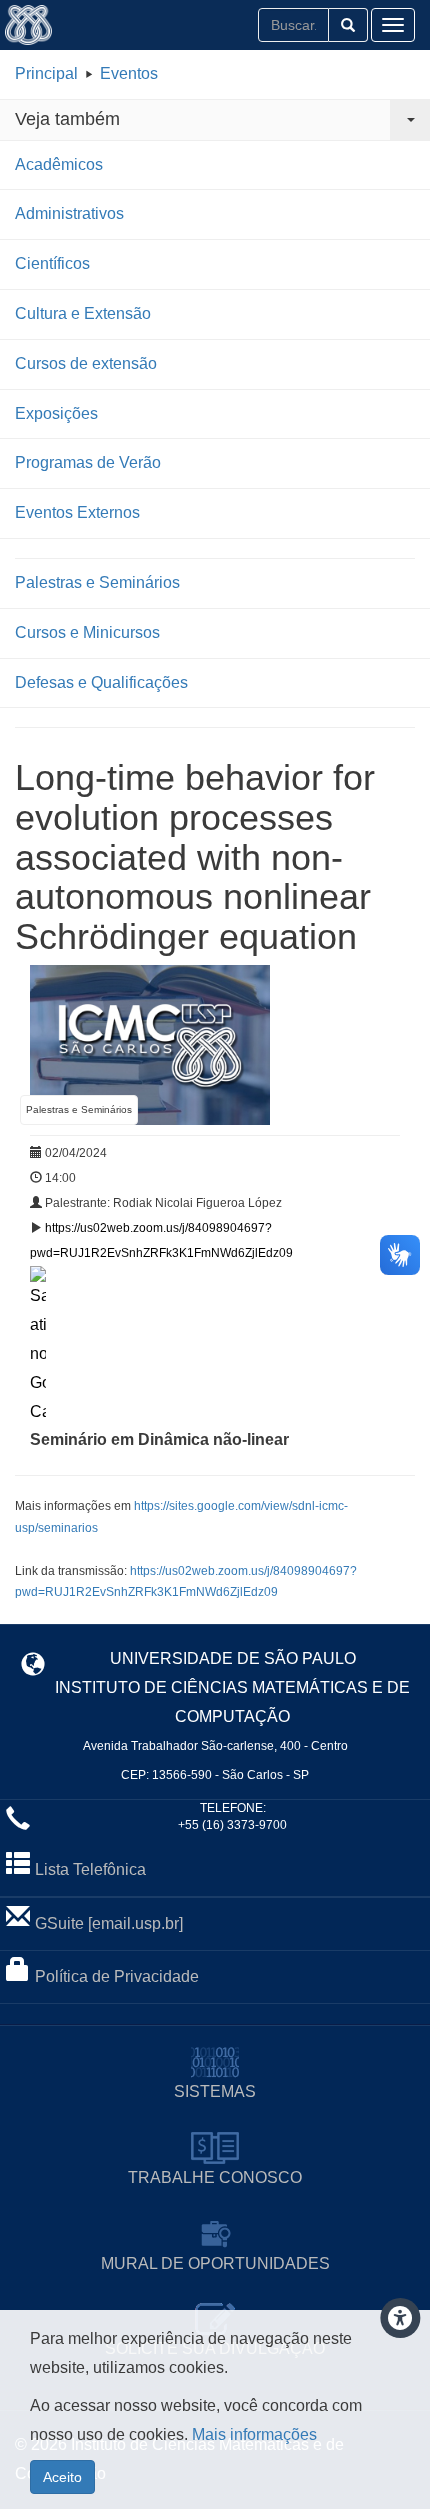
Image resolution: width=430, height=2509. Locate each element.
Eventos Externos (77, 512)
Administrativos (69, 213)
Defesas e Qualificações (101, 682)
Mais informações (254, 2434)
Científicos (52, 263)
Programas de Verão (88, 462)
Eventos (129, 73)
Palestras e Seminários (97, 582)
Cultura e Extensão (83, 313)
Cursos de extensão (86, 363)
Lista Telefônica (90, 1869)
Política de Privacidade (117, 1976)
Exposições (56, 413)
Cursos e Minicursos (87, 632)
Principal (46, 73)
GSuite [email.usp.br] (109, 1923)
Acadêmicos (59, 164)
